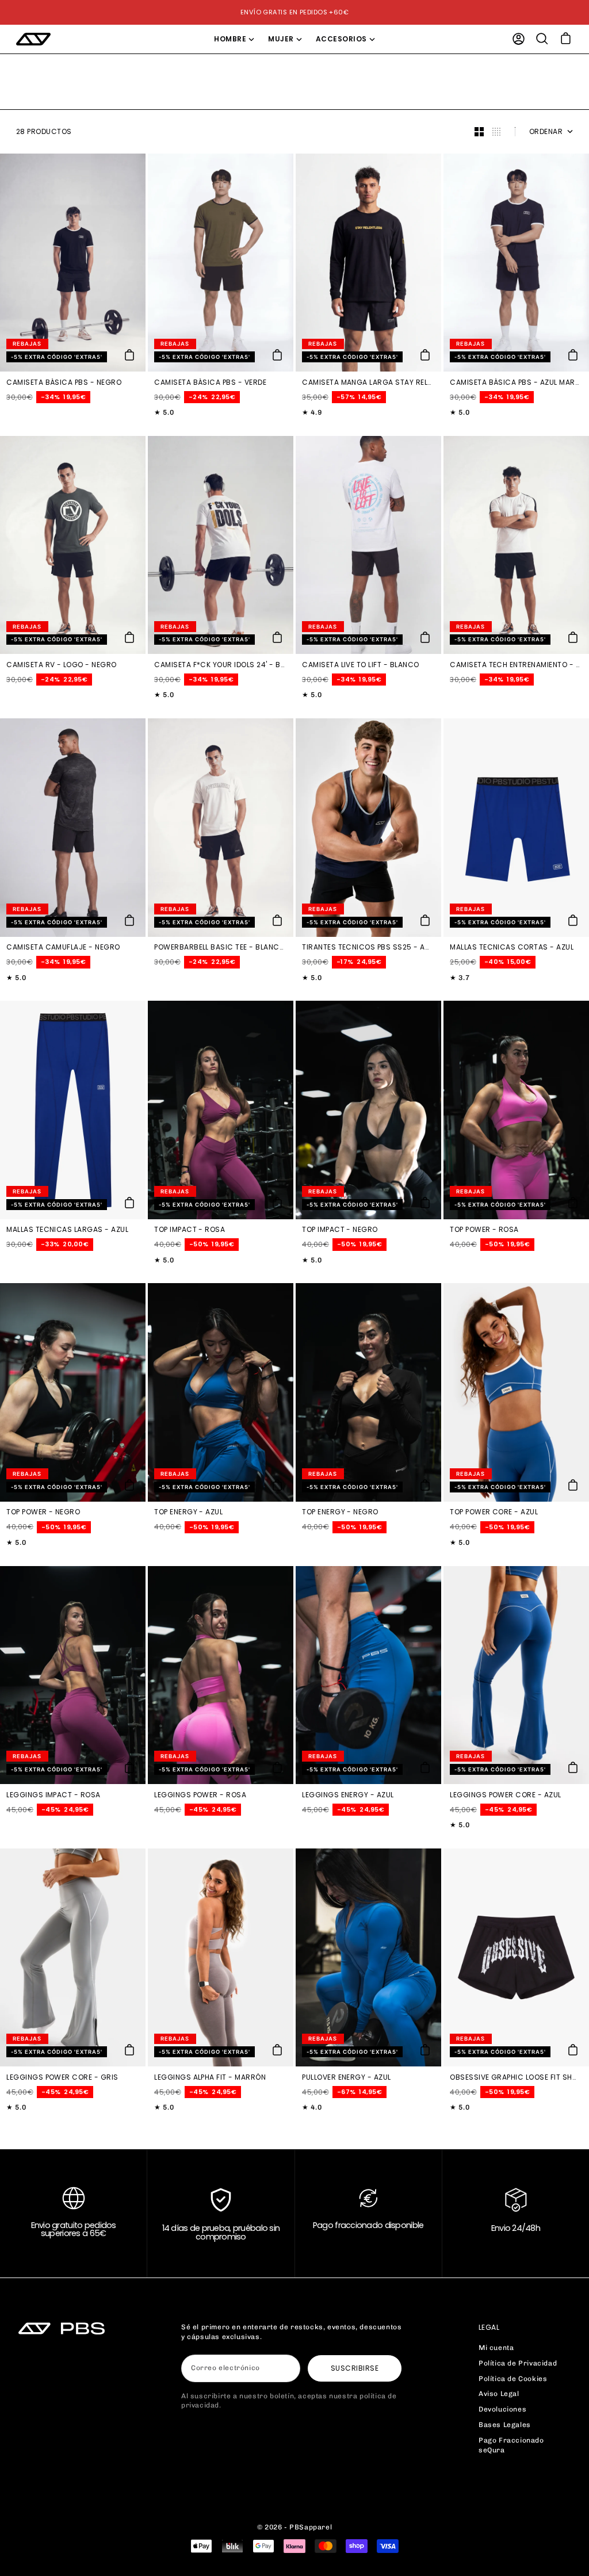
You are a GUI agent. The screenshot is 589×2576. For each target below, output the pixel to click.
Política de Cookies (513, 2379)
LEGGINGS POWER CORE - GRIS (62, 2077)
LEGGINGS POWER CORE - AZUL (505, 1795)
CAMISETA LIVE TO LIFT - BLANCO (360, 665)
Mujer (281, 39)
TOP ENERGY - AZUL (188, 1513)
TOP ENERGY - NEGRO (340, 1513)
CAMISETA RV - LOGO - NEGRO (61, 665)
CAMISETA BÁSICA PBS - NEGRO (64, 382)
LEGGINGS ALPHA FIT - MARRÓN (210, 2077)
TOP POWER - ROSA (484, 1230)
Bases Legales (505, 2425)
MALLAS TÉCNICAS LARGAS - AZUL (67, 1230)
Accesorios (341, 39)
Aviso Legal (499, 2394)
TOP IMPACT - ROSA (190, 1230)
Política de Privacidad (518, 2363)
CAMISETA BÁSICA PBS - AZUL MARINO (515, 382)
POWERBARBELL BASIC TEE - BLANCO (219, 948)
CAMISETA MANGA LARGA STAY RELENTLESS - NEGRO (367, 382)
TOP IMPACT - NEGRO (340, 1230)
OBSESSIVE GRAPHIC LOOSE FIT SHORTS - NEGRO (515, 2077)
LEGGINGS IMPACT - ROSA (53, 1795)
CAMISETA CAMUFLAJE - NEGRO (63, 948)
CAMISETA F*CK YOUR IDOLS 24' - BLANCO (219, 665)
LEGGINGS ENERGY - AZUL (348, 1795)
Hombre (230, 39)
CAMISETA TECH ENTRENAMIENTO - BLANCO (515, 665)
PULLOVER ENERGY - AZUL (347, 2077)
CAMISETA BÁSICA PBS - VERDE (210, 382)
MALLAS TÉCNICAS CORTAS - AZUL (512, 948)
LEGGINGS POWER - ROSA (200, 1795)
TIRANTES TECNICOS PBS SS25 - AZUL (367, 948)
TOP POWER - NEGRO (43, 1513)
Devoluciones (502, 2409)
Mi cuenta (496, 2348)
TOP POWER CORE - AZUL (494, 1513)
